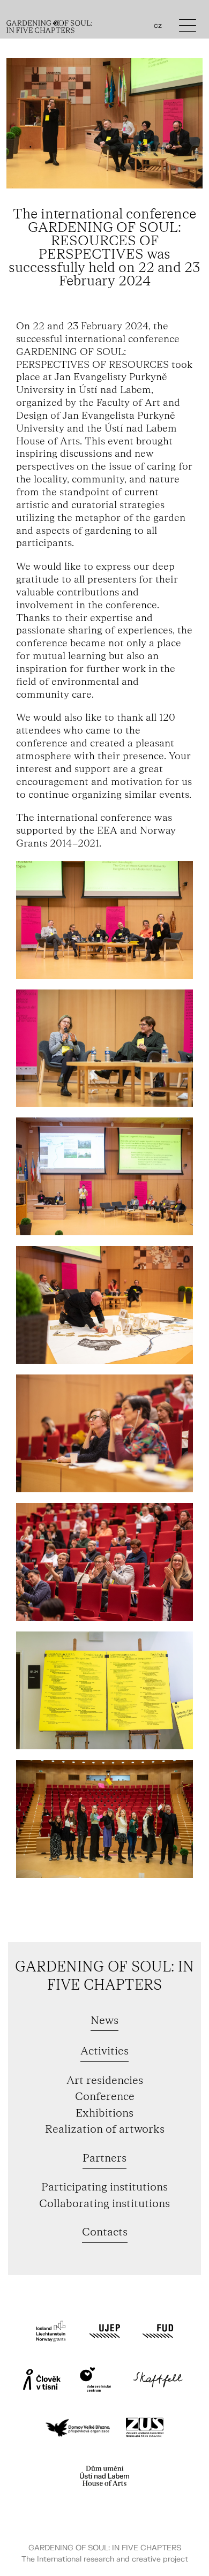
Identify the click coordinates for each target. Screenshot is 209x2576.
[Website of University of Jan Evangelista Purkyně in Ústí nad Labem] (104, 2331)
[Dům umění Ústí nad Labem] (104, 2476)
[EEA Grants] (51, 2331)
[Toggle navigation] (188, 28)
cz (158, 26)
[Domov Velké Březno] (78, 2428)
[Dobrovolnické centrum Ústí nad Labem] (95, 2379)
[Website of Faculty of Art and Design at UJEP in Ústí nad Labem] (158, 2331)
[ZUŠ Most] (145, 2428)
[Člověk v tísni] (42, 2379)
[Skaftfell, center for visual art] (158, 2379)
